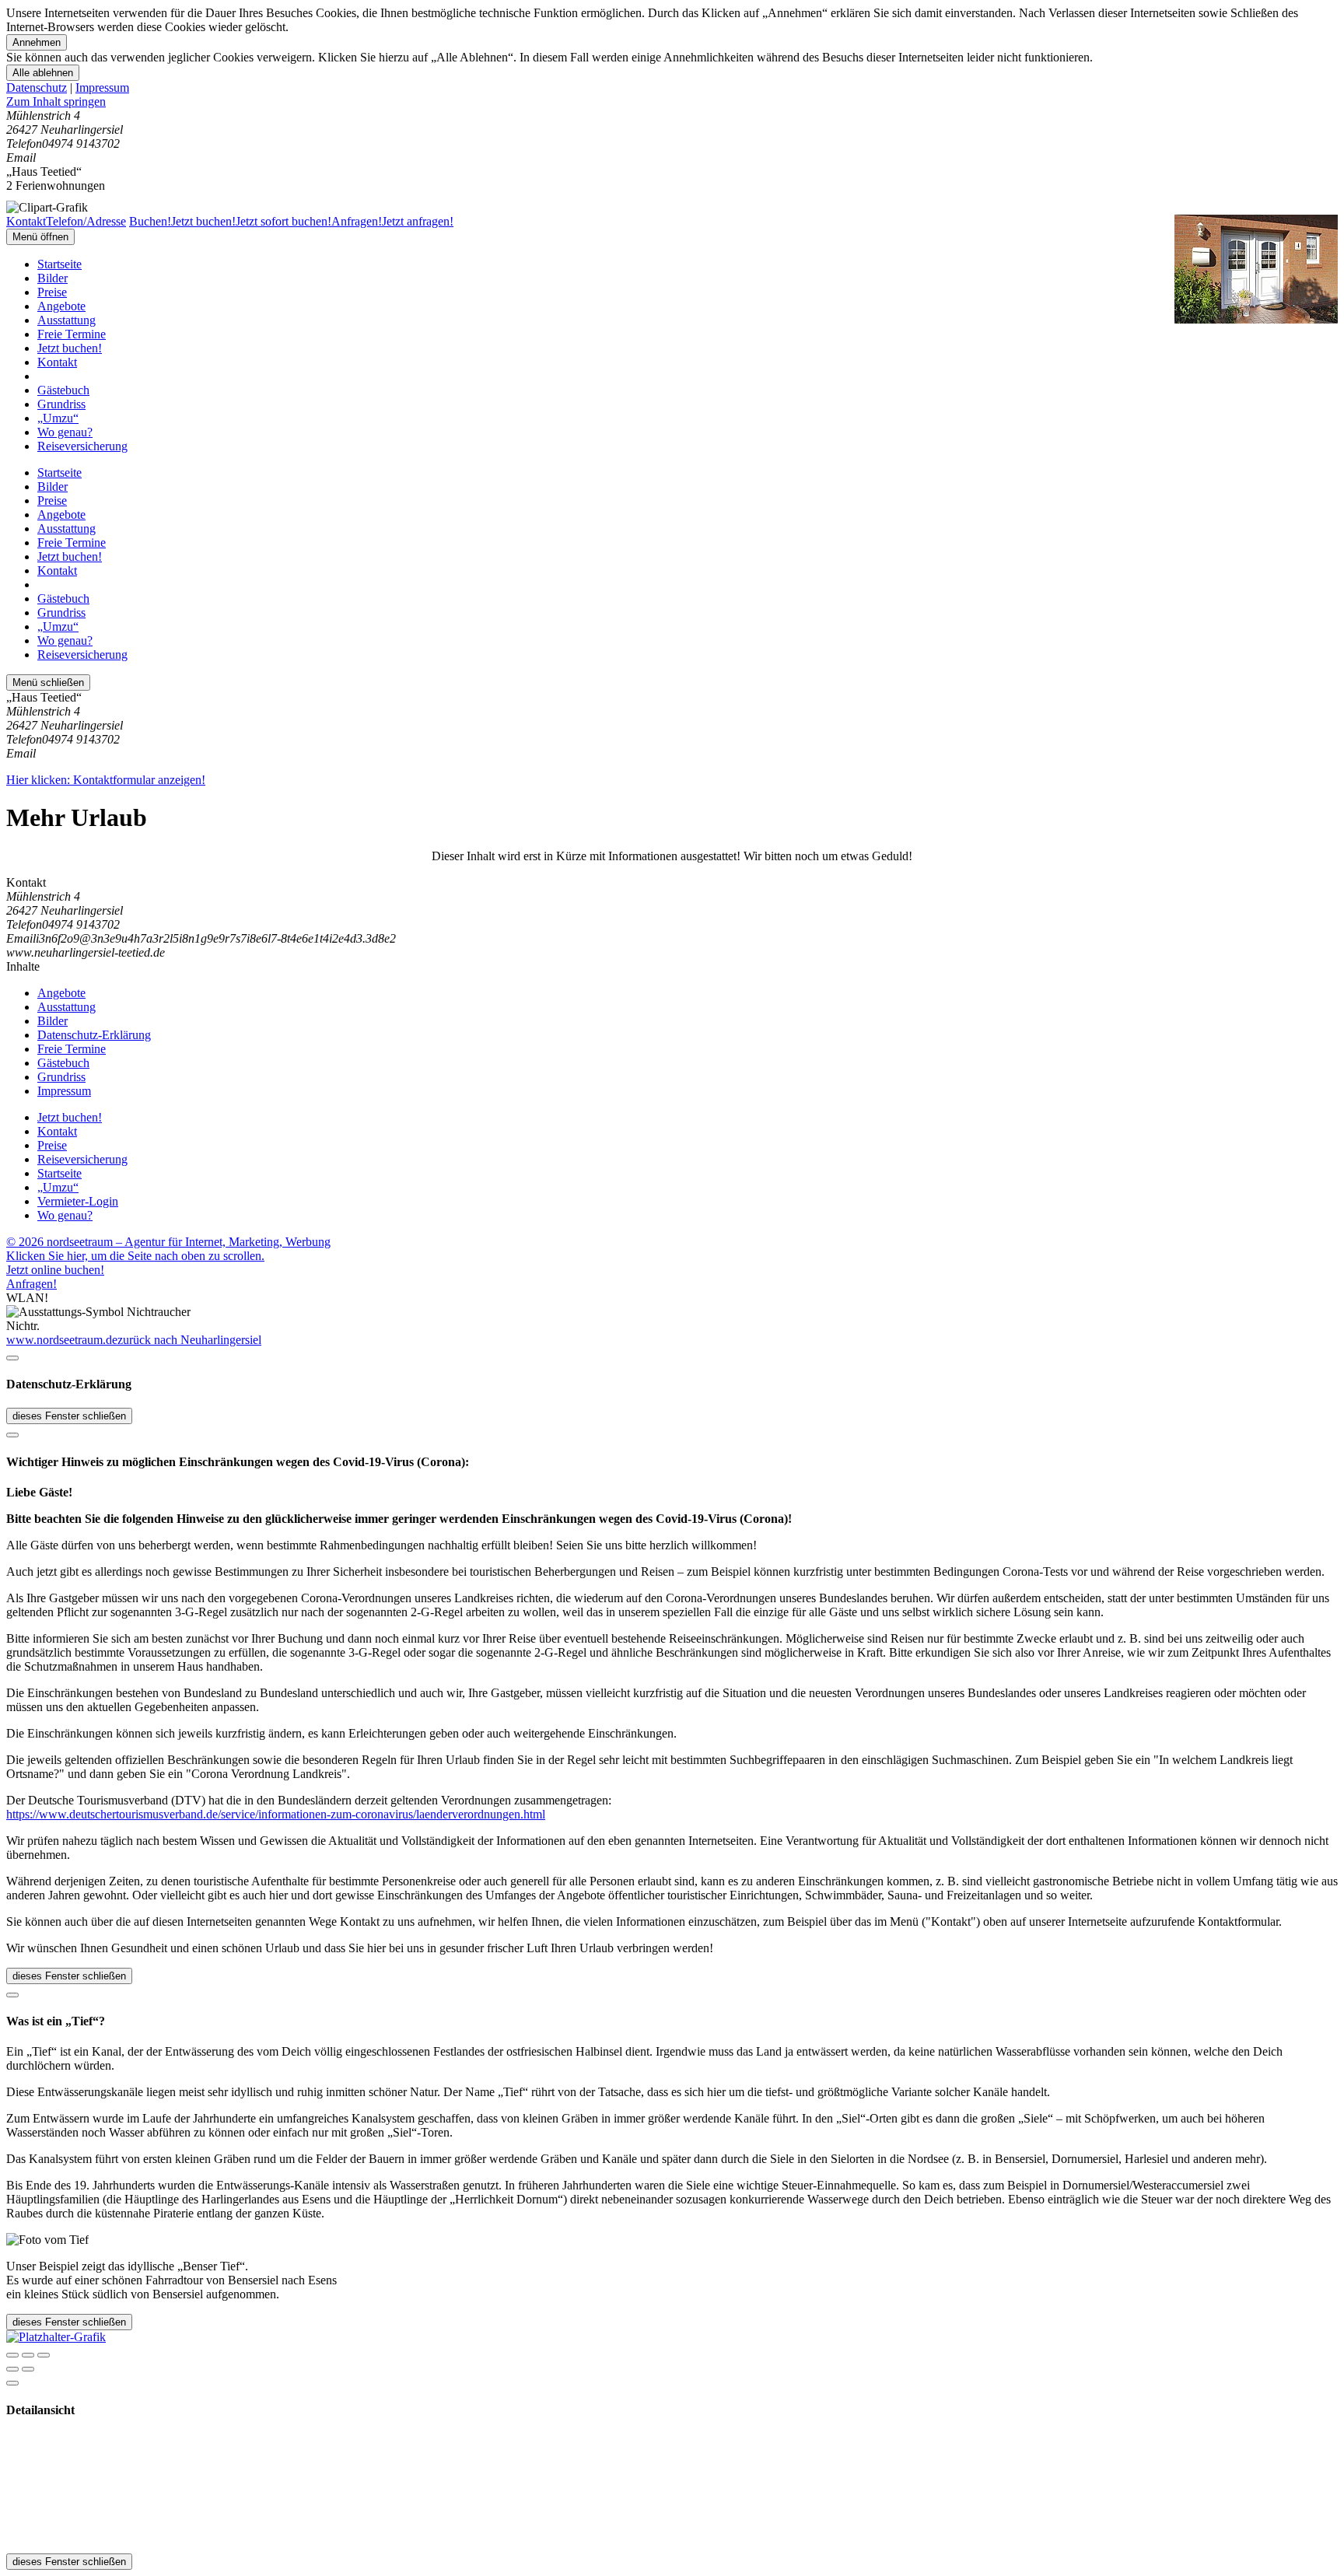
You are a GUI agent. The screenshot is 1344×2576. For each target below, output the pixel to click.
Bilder (52, 278)
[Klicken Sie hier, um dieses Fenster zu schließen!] (12, 1358)
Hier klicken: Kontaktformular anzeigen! (106, 780)
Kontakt (57, 362)
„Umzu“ (58, 418)
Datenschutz (37, 87)
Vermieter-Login (78, 1201)
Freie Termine (72, 334)
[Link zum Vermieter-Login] (56, 2337)
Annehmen (37, 42)
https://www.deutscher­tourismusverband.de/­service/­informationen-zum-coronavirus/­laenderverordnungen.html (276, 1814)
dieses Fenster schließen (69, 1416)
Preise (52, 292)
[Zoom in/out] (44, 2355)
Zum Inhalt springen (56, 101)
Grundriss (61, 404)
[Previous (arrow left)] (12, 2369)
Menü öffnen (40, 237)
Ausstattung (66, 320)
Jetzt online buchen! (55, 1270)
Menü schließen (48, 682)
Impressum (102, 87)
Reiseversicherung (82, 446)
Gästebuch (63, 390)
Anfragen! (31, 1284)
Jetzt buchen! (70, 348)
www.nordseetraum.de (62, 1340)
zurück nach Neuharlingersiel (189, 1340)
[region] (672, 102)
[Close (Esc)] (12, 2355)
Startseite (59, 264)
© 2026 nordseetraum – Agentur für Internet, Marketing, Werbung (168, 1242)
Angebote (61, 306)
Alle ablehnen (43, 73)
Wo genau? (65, 432)
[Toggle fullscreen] (28, 2355)
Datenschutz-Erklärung (94, 1035)
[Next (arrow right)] (28, 2369)
